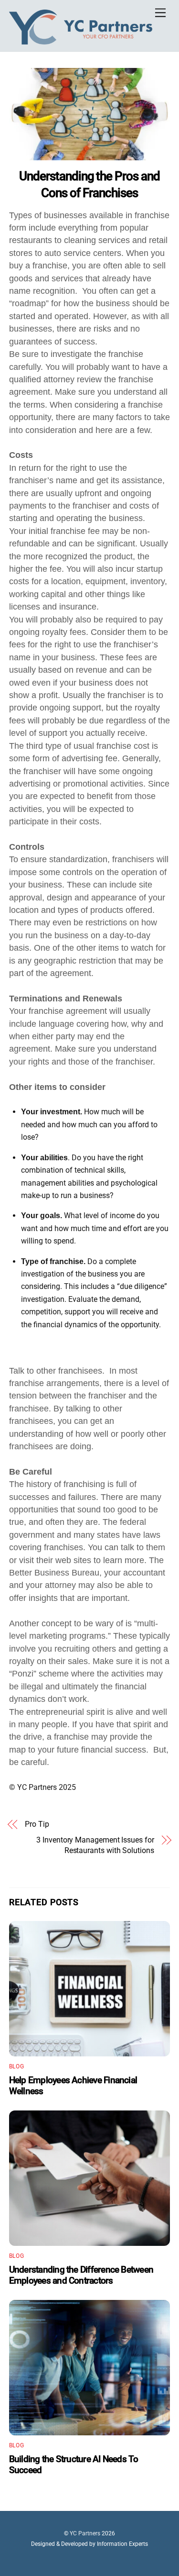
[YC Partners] (81, 43)
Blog (16, 2066)
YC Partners (85, 2533)
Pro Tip (37, 1824)
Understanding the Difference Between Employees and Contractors (81, 2275)
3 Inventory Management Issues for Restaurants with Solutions (95, 1845)
